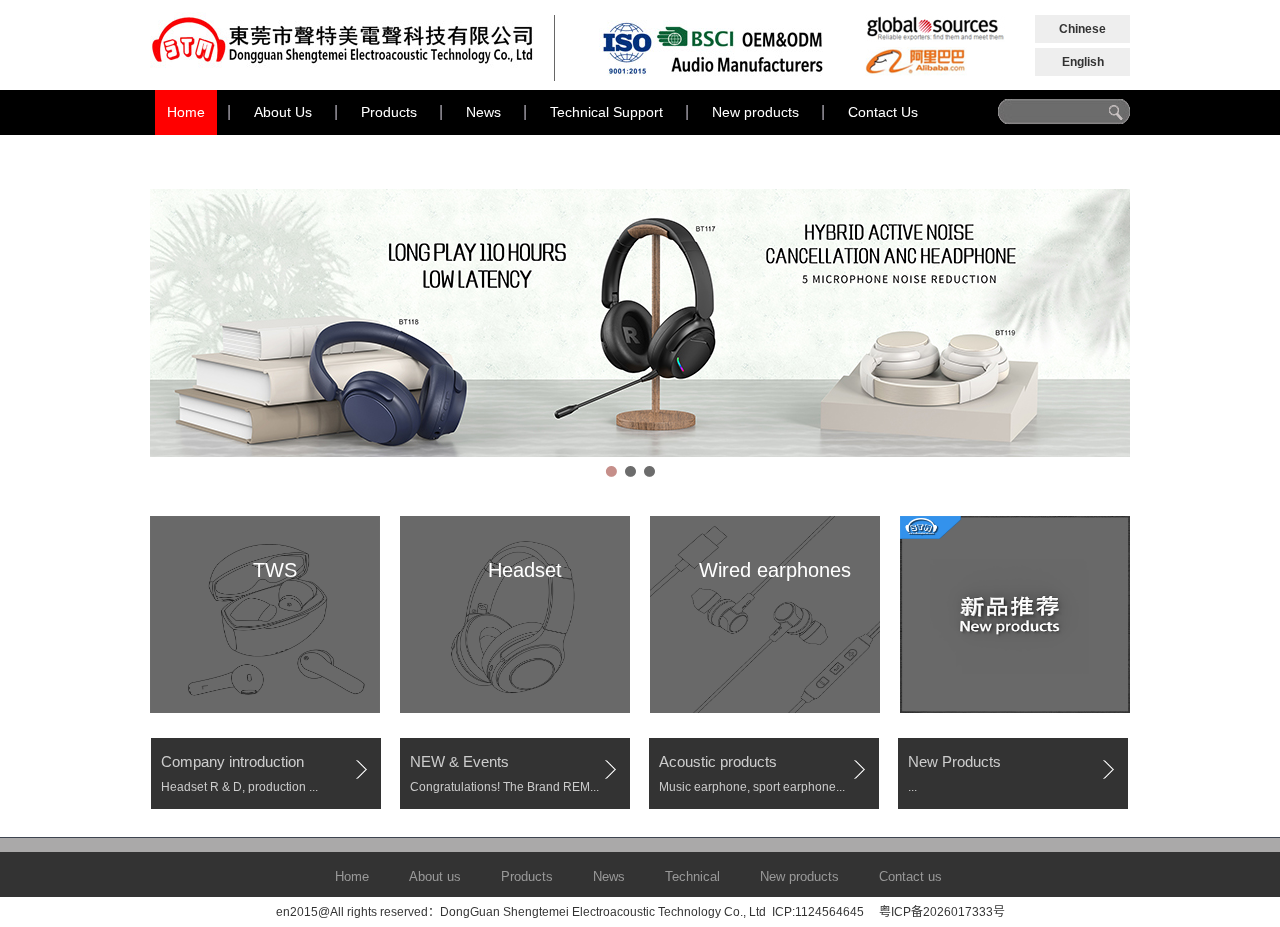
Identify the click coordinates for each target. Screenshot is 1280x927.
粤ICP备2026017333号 (942, 912)
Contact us (910, 876)
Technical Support (606, 112)
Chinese (1082, 29)
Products (389, 112)
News (483, 112)
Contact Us (883, 112)
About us (435, 876)
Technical (692, 876)
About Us (283, 112)
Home (186, 112)
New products (755, 112)
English (1083, 62)
